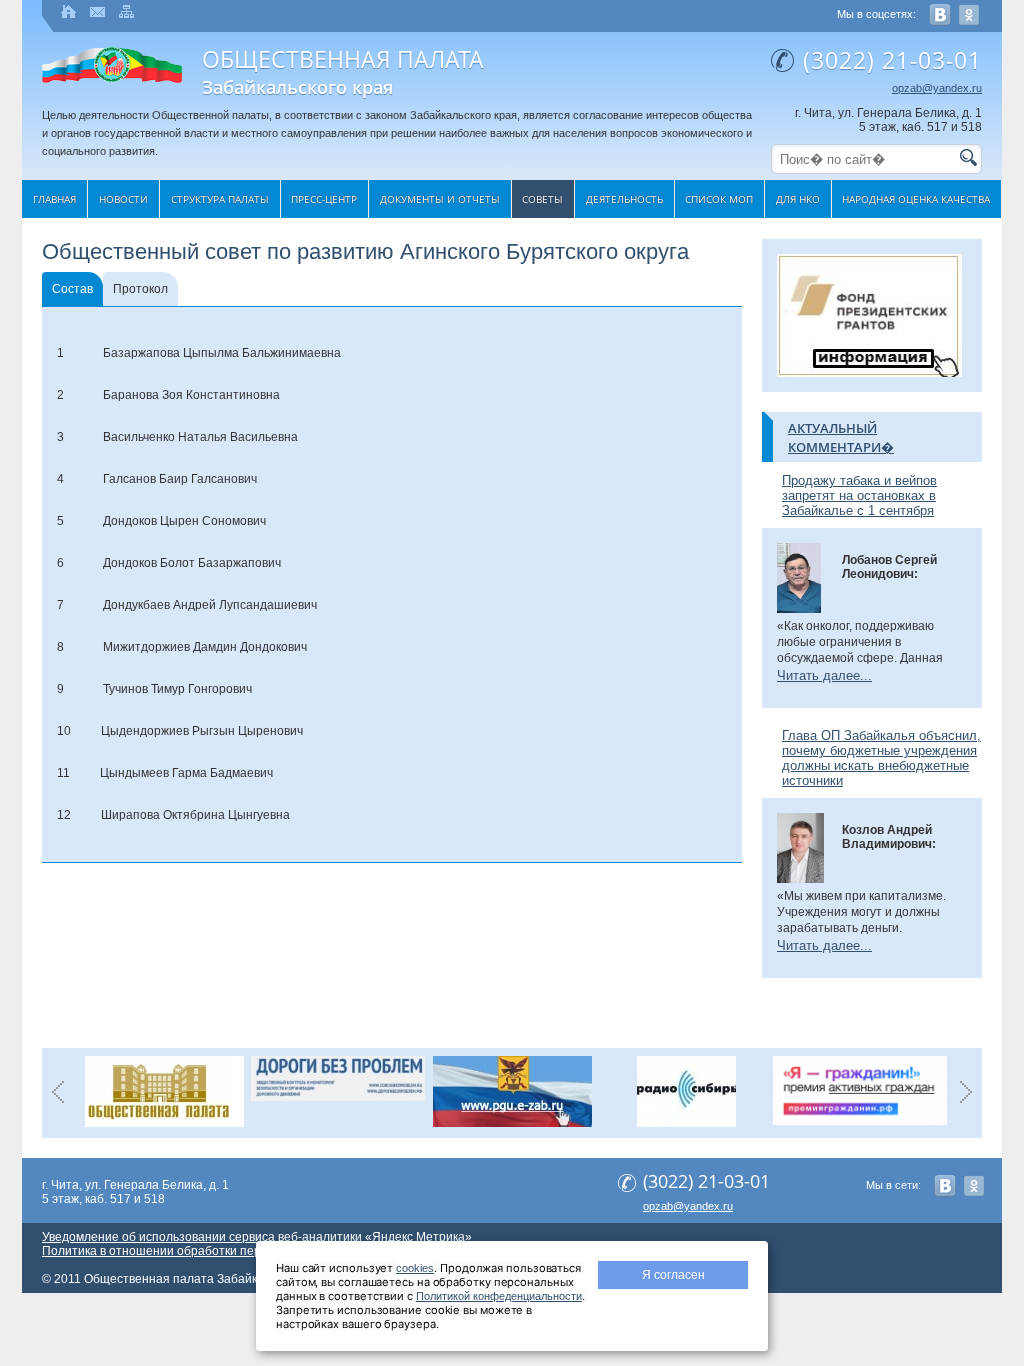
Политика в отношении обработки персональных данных (205, 1251)
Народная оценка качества (916, 199)
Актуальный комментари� (841, 437)
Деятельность (624, 199)
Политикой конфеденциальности (499, 1296)
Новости (123, 199)
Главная (54, 199)
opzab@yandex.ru (937, 88)
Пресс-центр (324, 199)
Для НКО (798, 199)
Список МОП (719, 199)
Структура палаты (220, 199)
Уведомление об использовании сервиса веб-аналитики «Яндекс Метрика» (257, 1237)
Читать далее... (824, 675)
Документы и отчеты (440, 199)
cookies (415, 1268)
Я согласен (673, 1275)
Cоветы (542, 199)
